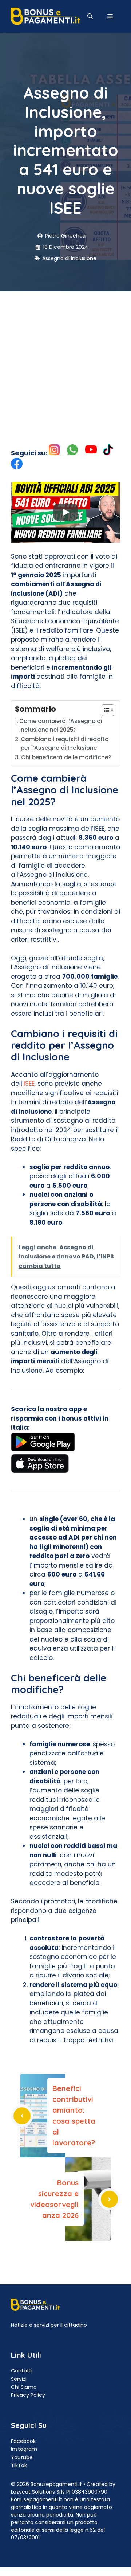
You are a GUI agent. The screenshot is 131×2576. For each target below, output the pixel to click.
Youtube (22, 2457)
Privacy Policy (28, 2395)
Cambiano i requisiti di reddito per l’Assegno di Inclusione (65, 744)
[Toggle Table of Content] (104, 710)
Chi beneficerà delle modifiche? (66, 757)
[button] (90, 16)
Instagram (24, 2449)
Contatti (22, 2371)
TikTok (19, 2465)
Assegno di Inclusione (69, 258)
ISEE (29, 1084)
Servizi (19, 2379)
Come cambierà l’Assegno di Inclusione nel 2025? (61, 726)
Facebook (23, 2441)
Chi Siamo (24, 2387)
